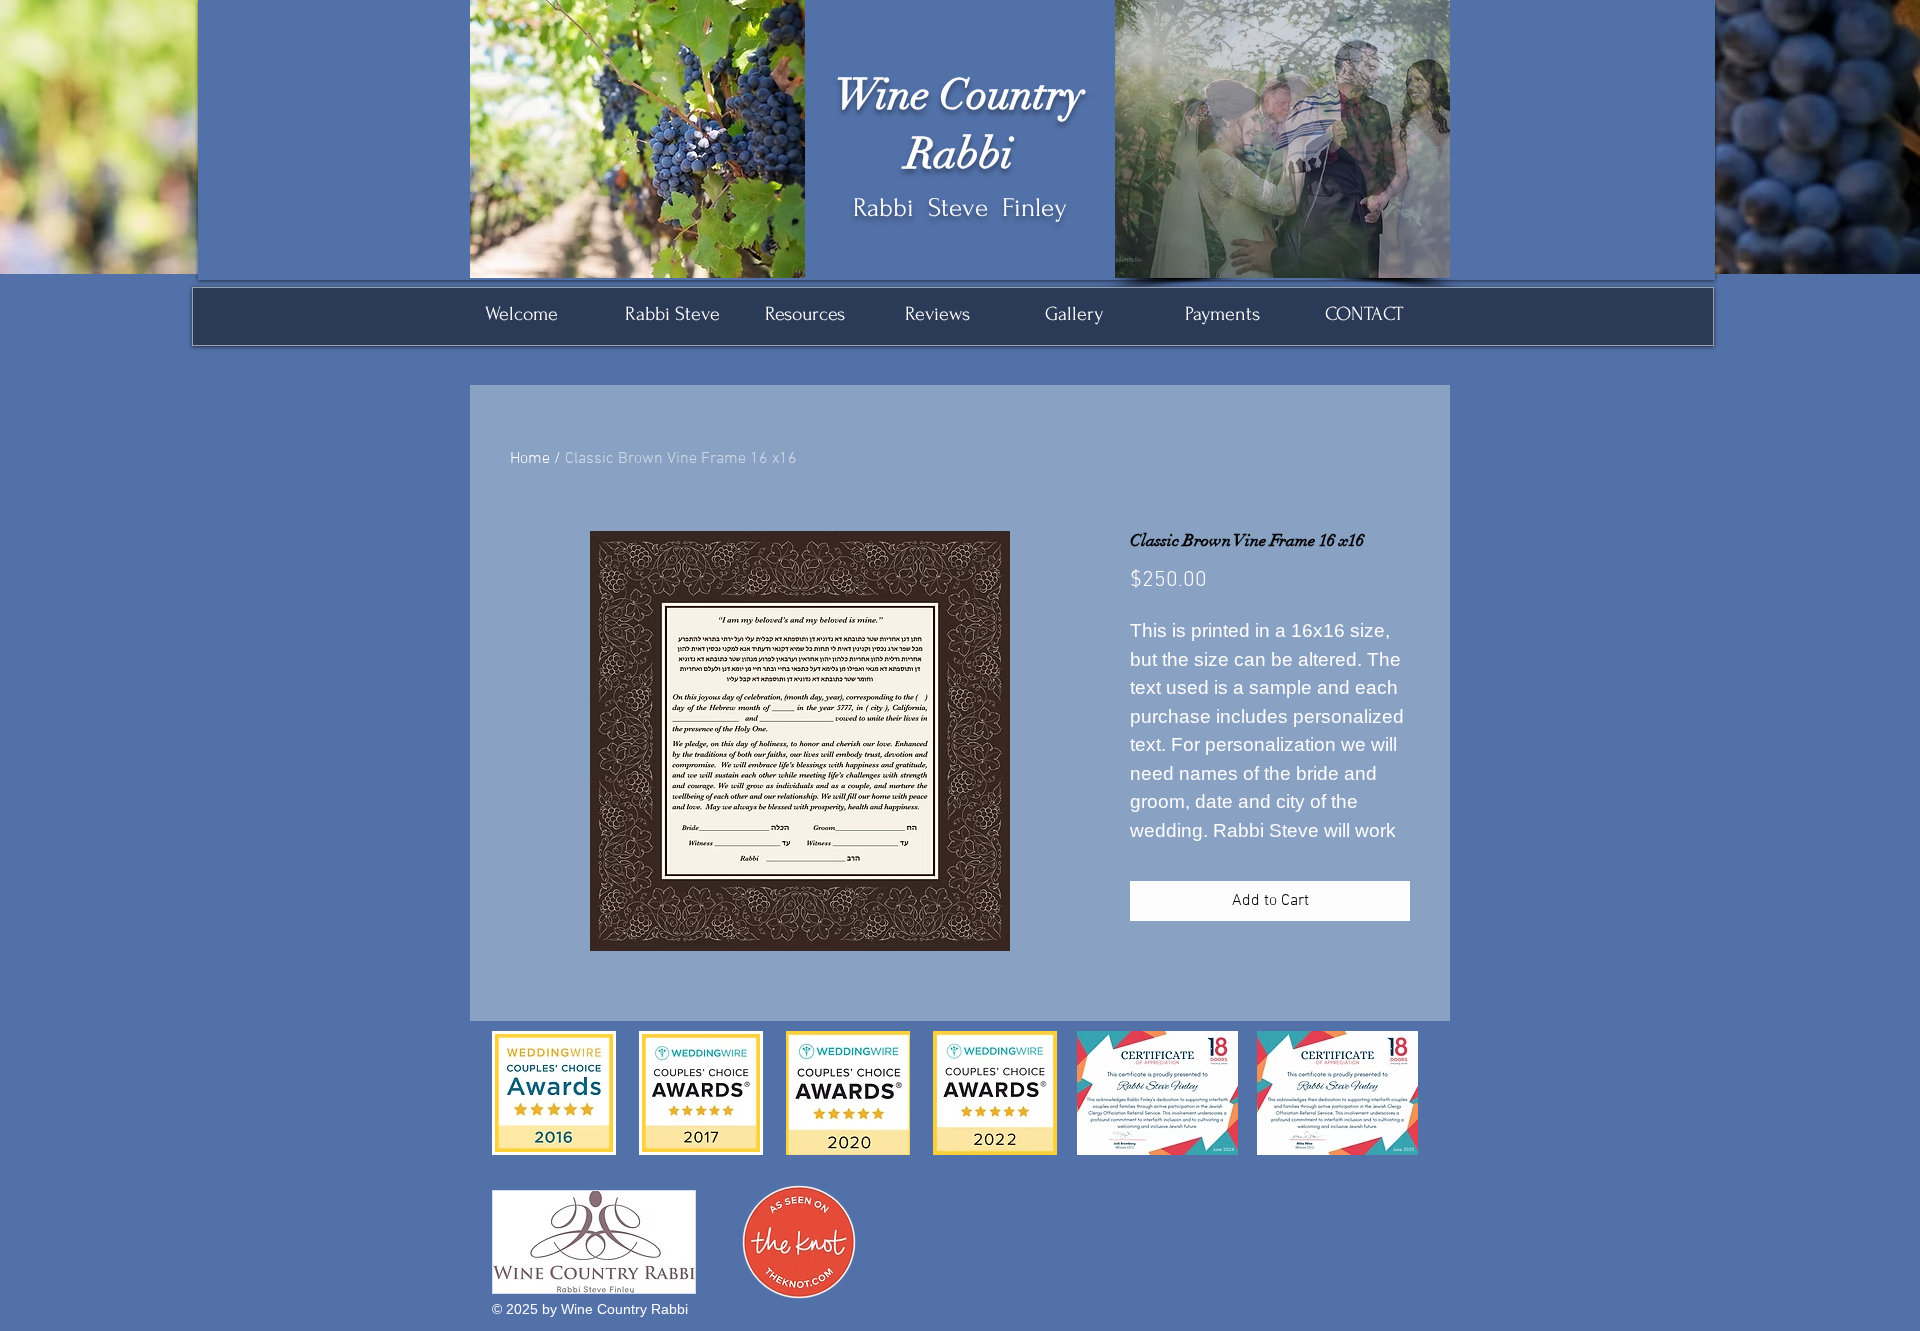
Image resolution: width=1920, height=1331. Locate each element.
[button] (1282, 139)
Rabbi (959, 154)
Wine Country (959, 95)
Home (530, 459)
